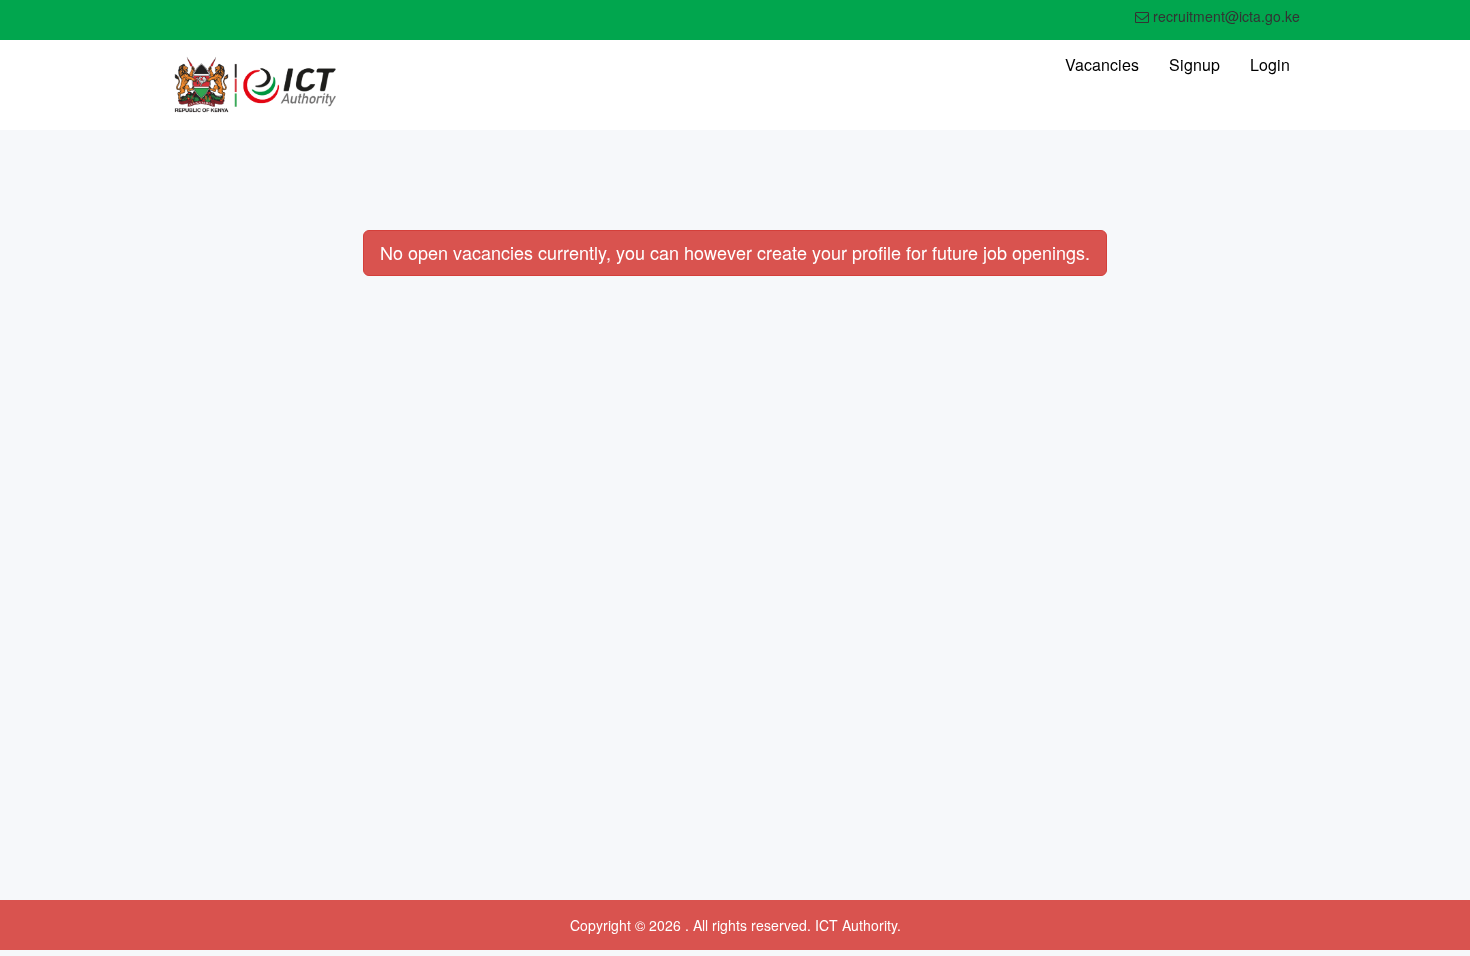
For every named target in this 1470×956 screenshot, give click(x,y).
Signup (1194, 64)
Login (1270, 64)
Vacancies (1102, 64)
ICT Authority (856, 925)
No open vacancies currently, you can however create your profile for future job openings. (735, 252)
